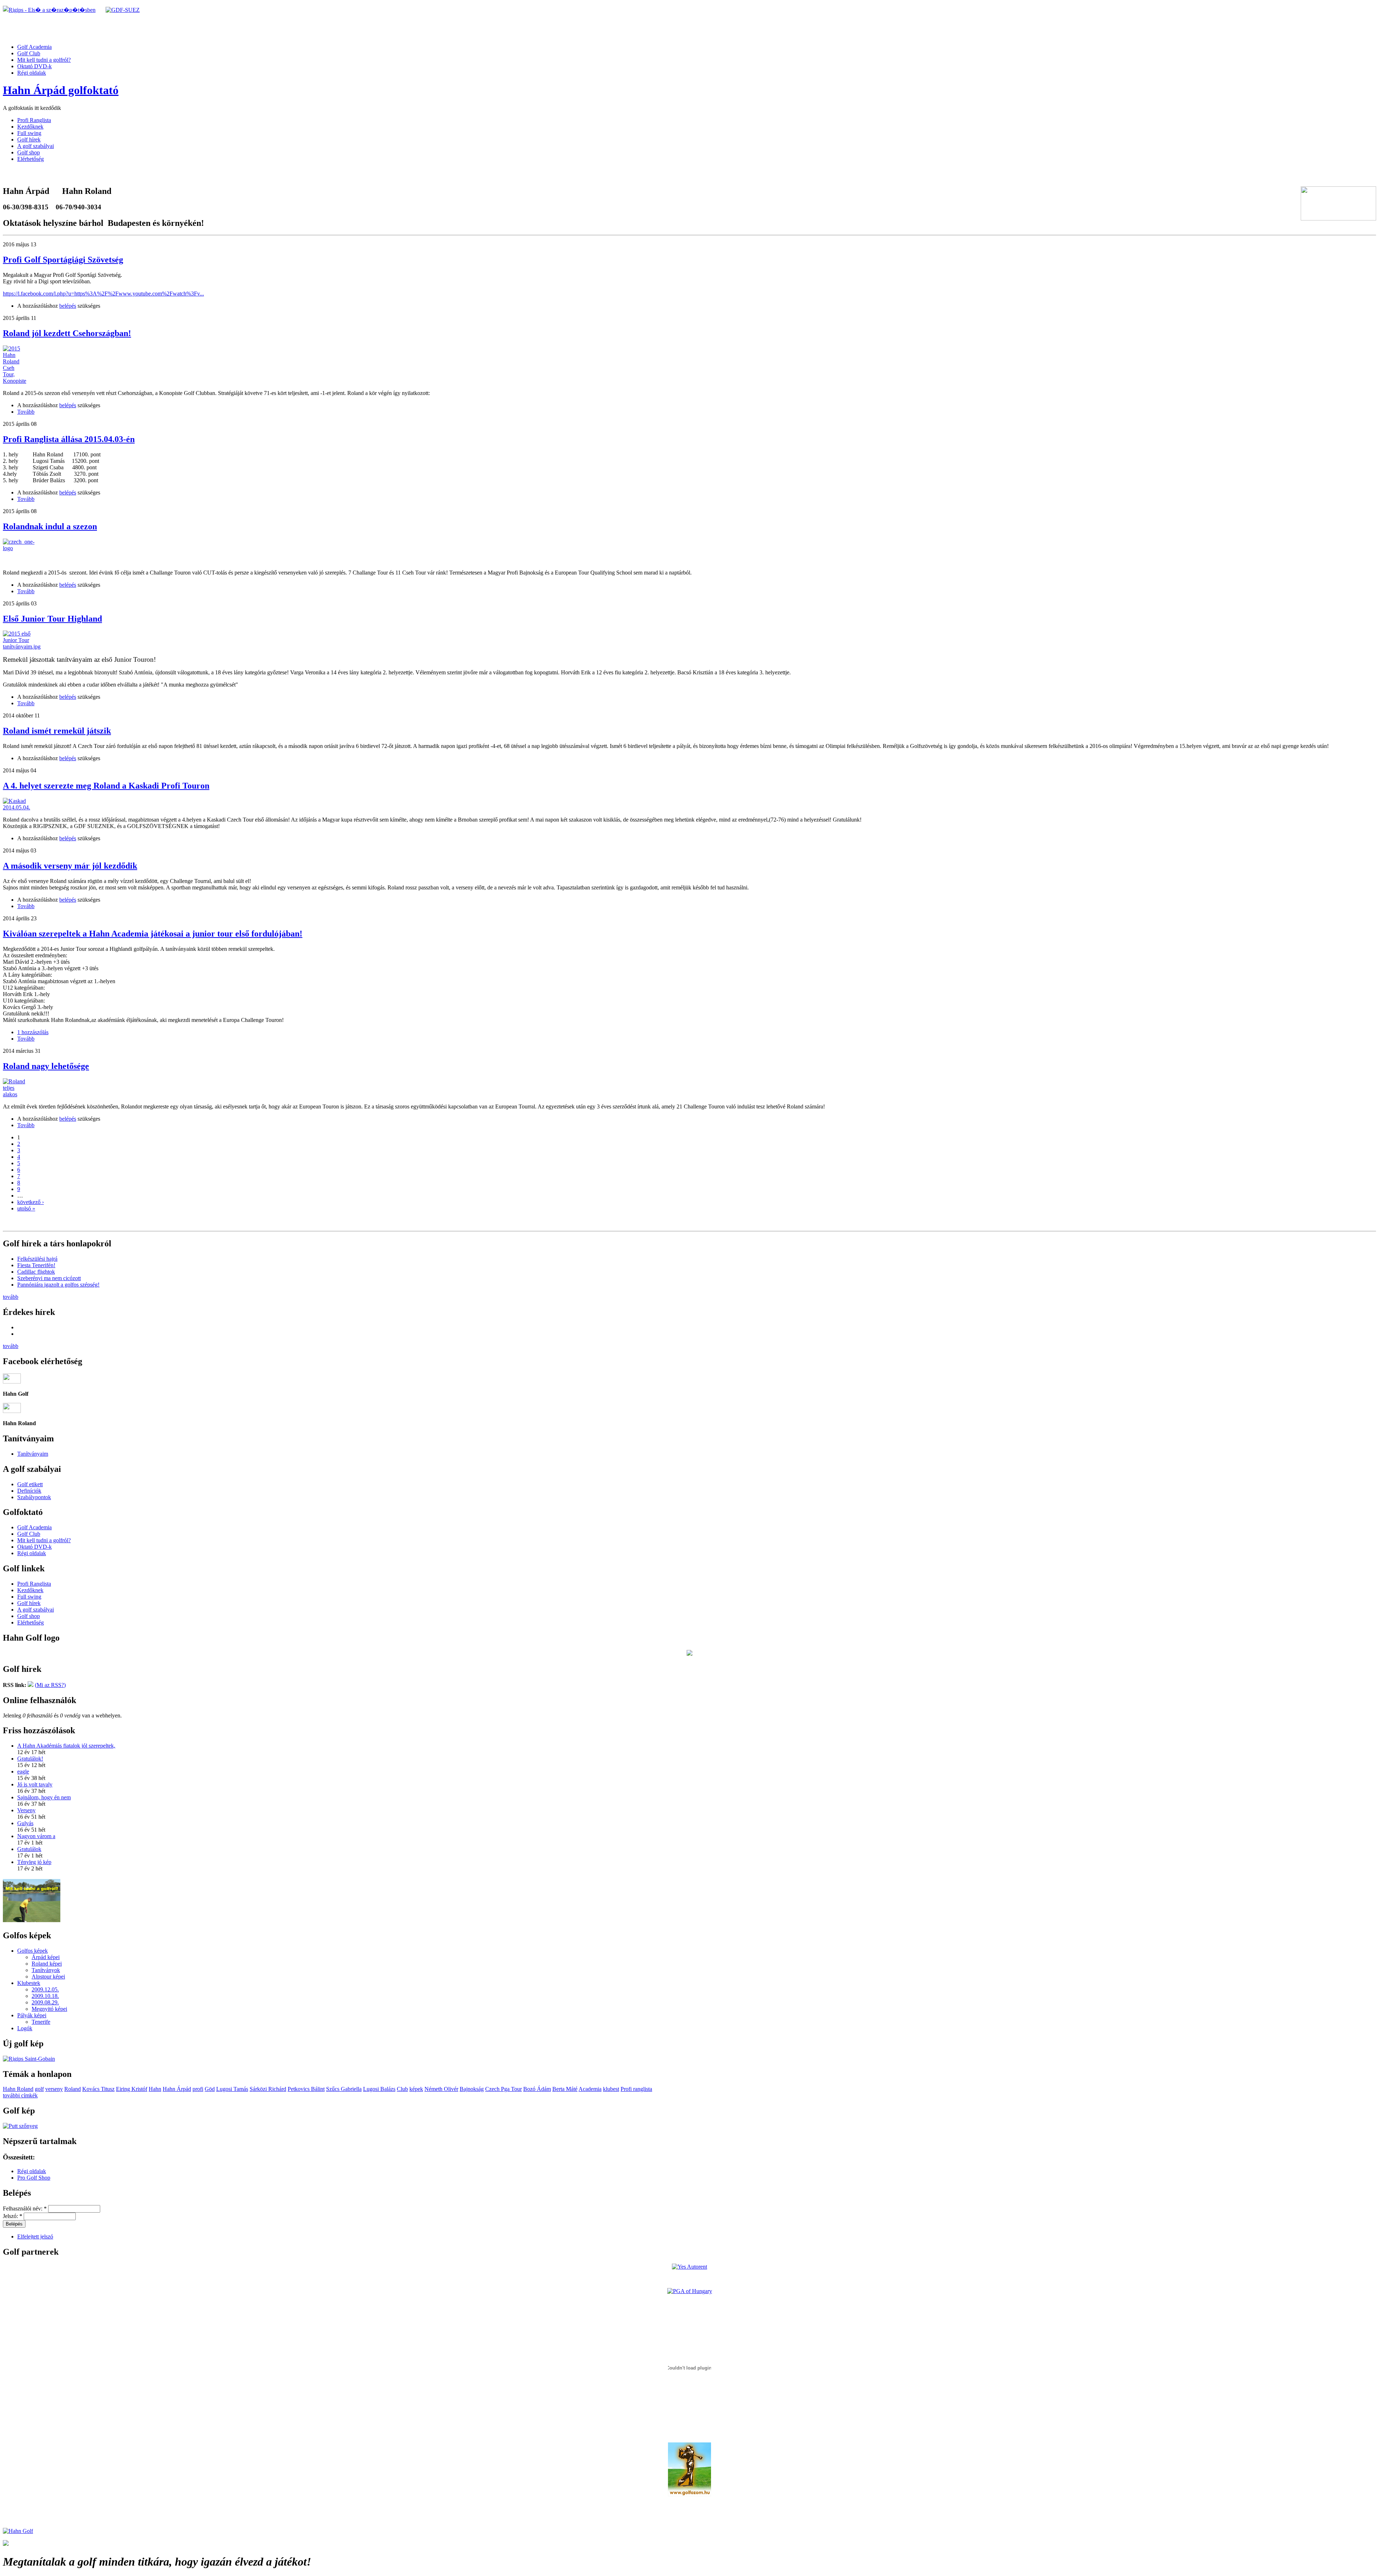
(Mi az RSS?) (50, 1685)
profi (198, 2089)
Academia (590, 2089)
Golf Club (29, 53)
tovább (11, 1297)
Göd (210, 2089)
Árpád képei (46, 1957)
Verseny (26, 1810)
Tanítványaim (33, 1454)
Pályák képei (32, 2015)
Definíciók (29, 1491)
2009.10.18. (45, 1996)
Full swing (29, 133)
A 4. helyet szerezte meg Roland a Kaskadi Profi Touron (106, 786)
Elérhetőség (31, 159)
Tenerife (41, 2022)
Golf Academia (34, 47)
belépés (68, 306)
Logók (25, 2028)
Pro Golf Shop (34, 2178)
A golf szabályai (36, 146)
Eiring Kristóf (132, 2089)
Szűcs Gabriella (344, 2089)
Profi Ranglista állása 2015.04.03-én (69, 439)
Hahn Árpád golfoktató (61, 90)
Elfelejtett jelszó (35, 2236)
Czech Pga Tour (503, 2089)
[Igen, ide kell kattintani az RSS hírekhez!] (31, 1685)
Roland (73, 2089)
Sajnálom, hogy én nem (44, 1797)
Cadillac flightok (36, 1272)
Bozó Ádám (537, 2089)
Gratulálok (29, 1849)
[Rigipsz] (49, 10)
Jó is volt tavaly (35, 1784)
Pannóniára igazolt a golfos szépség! (58, 1285)
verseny (54, 2089)
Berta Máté (565, 2089)
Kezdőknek (30, 127)
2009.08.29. (45, 2002)
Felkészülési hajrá (37, 1259)
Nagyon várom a (36, 1836)
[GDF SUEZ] (123, 10)
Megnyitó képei (49, 2009)
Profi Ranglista (34, 120)
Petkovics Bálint (306, 2089)
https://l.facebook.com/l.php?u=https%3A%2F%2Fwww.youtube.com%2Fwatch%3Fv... (103, 294)
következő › (31, 1202)
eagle (23, 1771)
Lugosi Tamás (232, 2089)
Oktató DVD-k (34, 66)
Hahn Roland (18, 2089)
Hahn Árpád (177, 2089)
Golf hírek (29, 140)
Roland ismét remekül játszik (57, 731)
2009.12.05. (45, 1989)
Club (402, 2089)
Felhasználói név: (25, 2208)
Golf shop (29, 152)
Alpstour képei (48, 1977)
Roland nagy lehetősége (46, 1066)
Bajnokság (472, 2089)
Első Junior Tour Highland (52, 619)
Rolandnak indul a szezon (50, 526)
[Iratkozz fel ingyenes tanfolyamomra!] (32, 1920)
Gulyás (25, 1823)
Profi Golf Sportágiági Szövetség (63, 260)
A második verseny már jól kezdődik (70, 866)
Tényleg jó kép (34, 1862)
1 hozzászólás (33, 1032)
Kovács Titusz (98, 2089)
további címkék (20, 2095)
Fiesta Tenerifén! (36, 1265)
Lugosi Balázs (379, 2089)
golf (39, 2089)
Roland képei (47, 1964)
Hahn (155, 2089)
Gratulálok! (30, 1759)
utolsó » (26, 1208)
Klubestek (29, 1983)
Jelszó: (13, 2216)
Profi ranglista (636, 2089)
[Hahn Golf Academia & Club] (18, 2531)
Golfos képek (32, 1951)
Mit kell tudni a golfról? (44, 60)
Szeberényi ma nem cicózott (49, 1278)
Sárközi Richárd (268, 2089)
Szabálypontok (34, 1497)
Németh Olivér (441, 2089)
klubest (611, 2089)
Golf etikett (30, 1484)
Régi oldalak (32, 73)
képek (416, 2089)
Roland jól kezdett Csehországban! (67, 333)
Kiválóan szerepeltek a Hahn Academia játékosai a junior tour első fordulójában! (153, 934)
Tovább (26, 412)
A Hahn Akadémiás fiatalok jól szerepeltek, (66, 1746)
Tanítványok (46, 1970)
